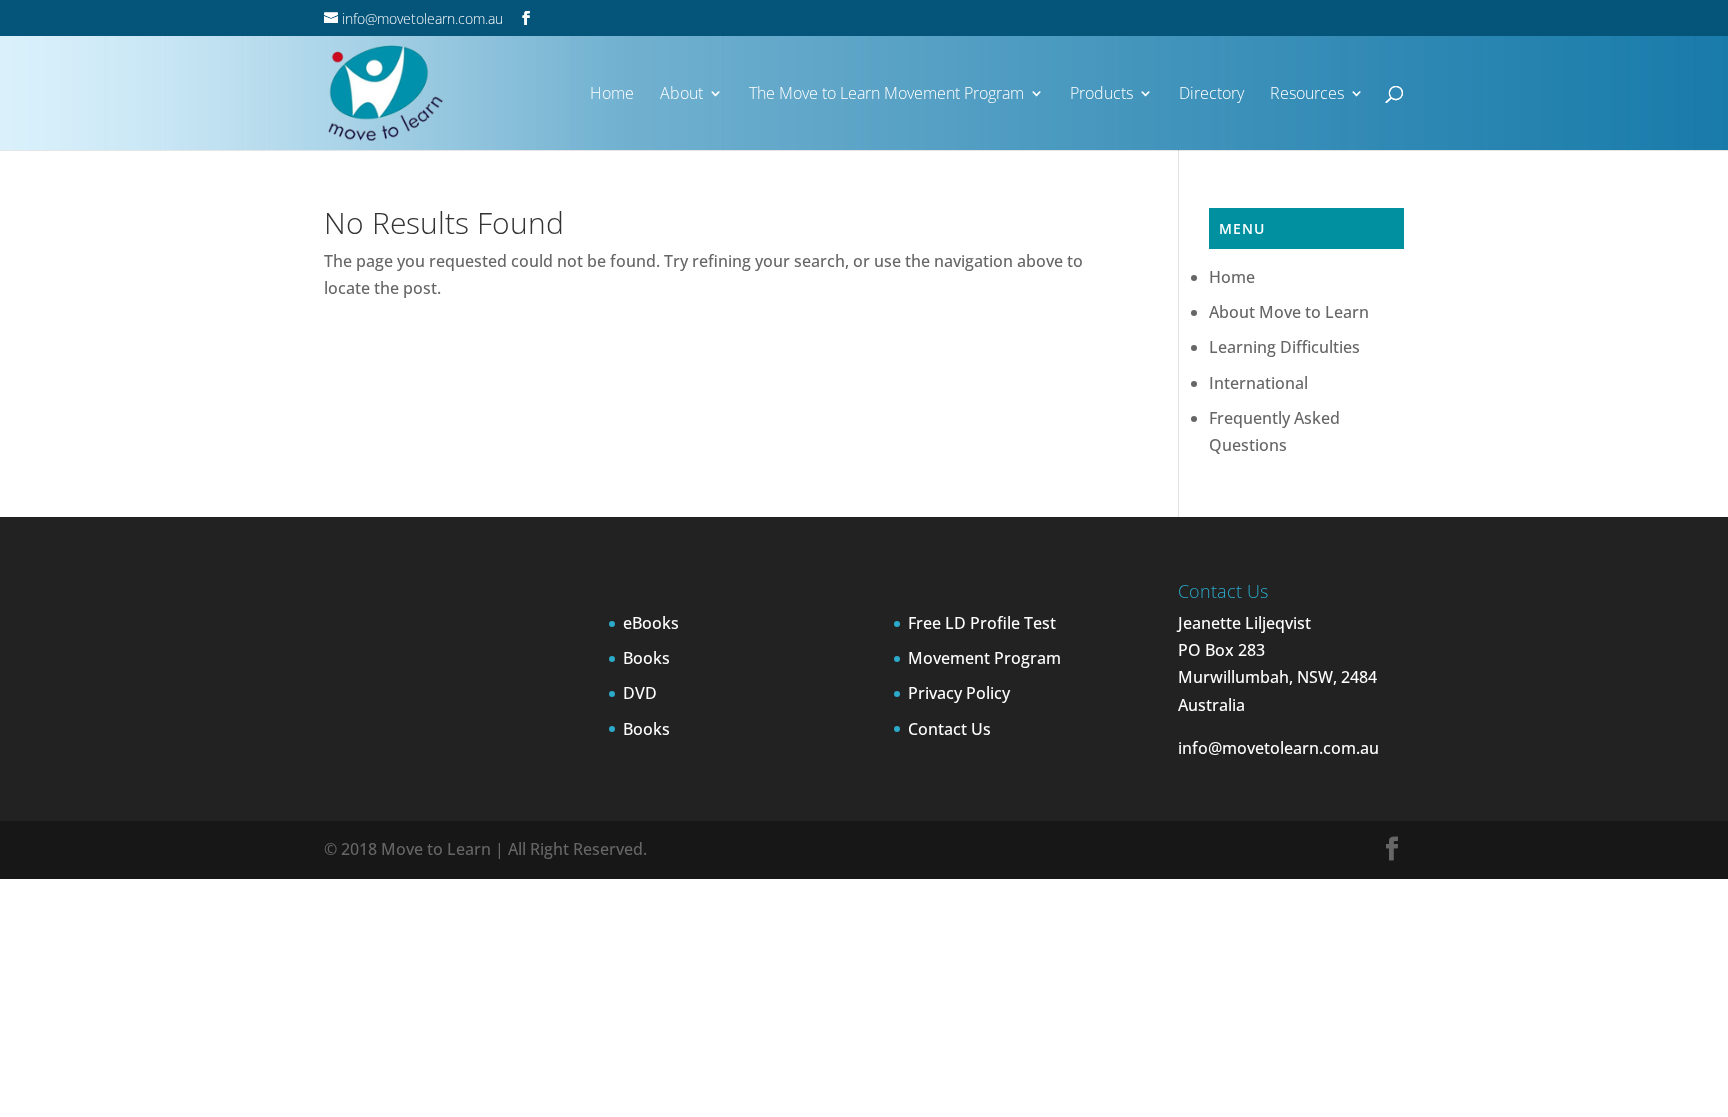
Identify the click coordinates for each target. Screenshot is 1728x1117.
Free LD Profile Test (982, 623)
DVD (640, 693)
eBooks (651, 623)
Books (646, 658)
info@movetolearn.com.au (1278, 748)
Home (1232, 277)
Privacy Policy (959, 693)
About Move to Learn (1289, 312)
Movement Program (984, 658)
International (1258, 383)
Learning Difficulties (1284, 347)
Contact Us (949, 729)
